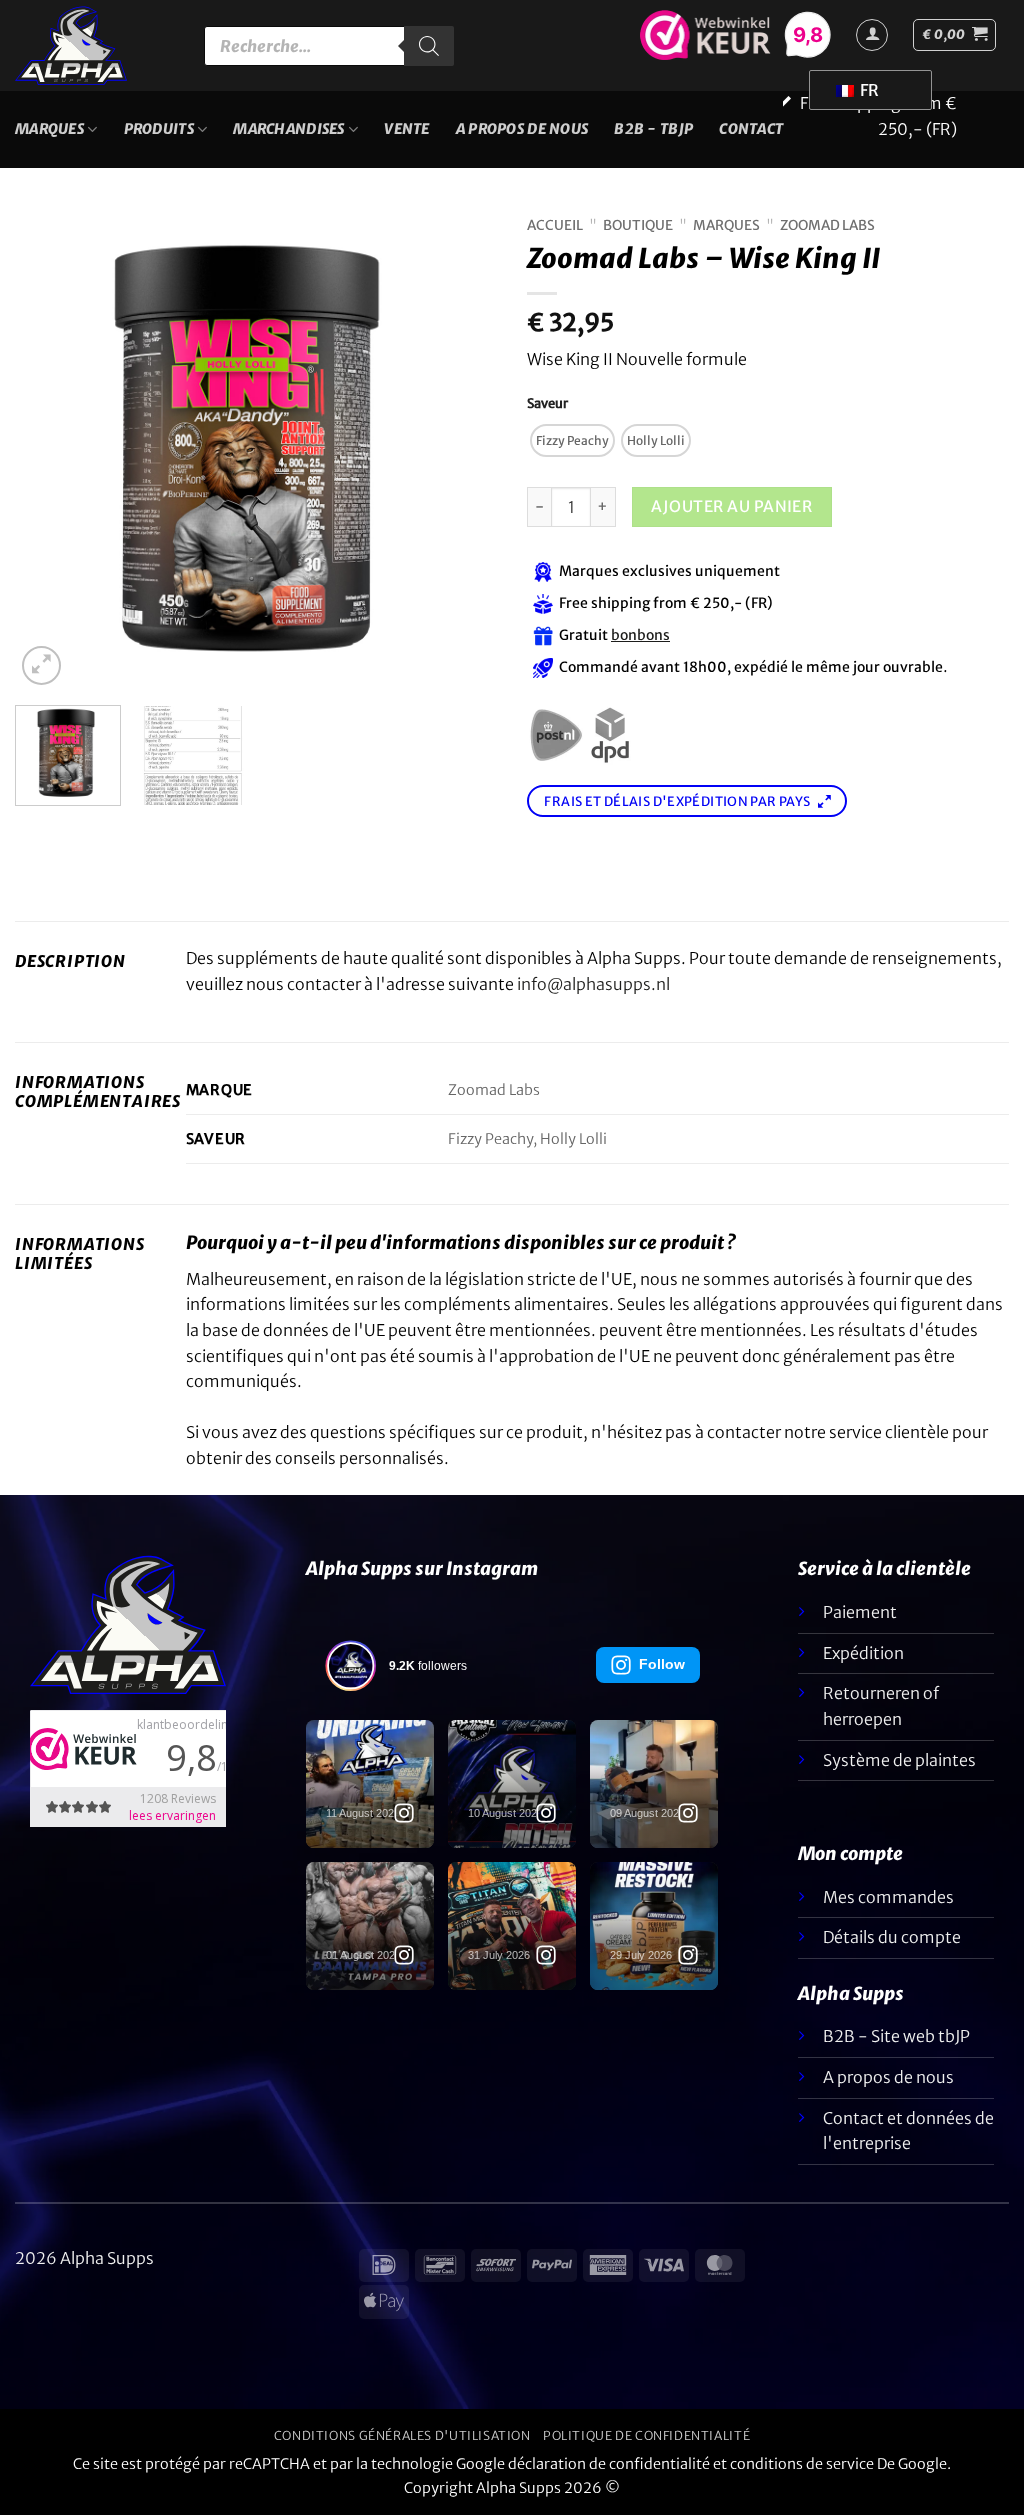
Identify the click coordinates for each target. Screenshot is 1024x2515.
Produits (159, 129)
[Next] (462, 449)
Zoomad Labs (827, 225)
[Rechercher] (429, 46)
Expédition (863, 1653)
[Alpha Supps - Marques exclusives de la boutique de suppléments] (94, 45)
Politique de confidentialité (646, 2435)
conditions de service (802, 2464)
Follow (662, 1664)
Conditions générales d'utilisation (402, 2435)
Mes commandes (888, 1897)
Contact (751, 129)
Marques (49, 129)
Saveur (547, 404)
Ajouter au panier (731, 506)
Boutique (638, 225)
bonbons (640, 635)
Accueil (555, 225)
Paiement (860, 1612)
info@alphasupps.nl (593, 984)
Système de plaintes (899, 1760)
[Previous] (50, 449)
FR (868, 90)
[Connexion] (872, 35)
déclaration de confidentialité (609, 2464)
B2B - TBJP (653, 129)
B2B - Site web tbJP (896, 2036)
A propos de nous (522, 129)
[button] (954, 35)
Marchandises (288, 129)
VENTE (406, 129)
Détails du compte (892, 1937)
